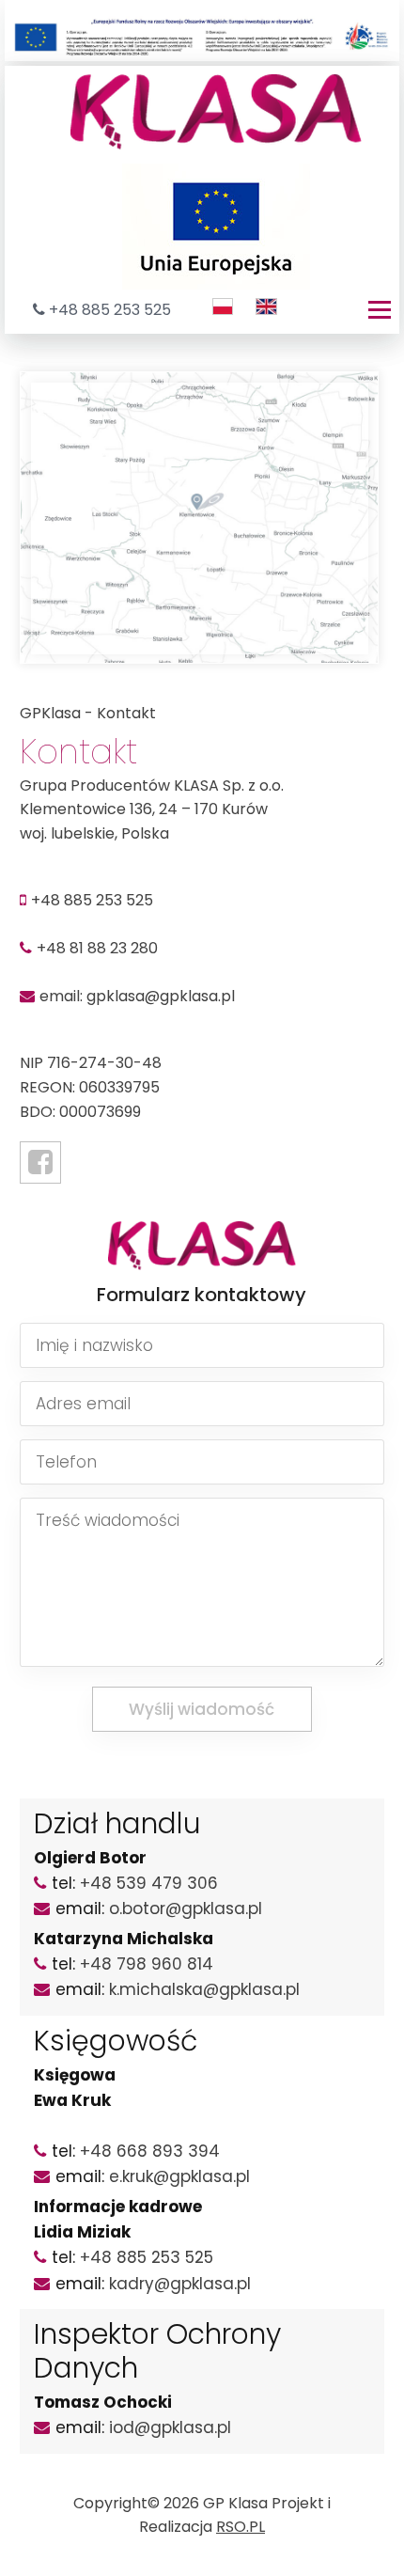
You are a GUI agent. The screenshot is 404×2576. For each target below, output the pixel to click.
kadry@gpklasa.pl (180, 2284)
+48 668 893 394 (150, 2151)
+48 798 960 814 (147, 1964)
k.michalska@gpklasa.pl (204, 1989)
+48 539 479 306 (149, 1883)
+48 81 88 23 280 (97, 948)
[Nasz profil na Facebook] (40, 1162)
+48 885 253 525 (110, 310)
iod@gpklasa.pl (170, 2427)
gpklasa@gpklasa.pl (161, 996)
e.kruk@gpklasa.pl (179, 2176)
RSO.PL (241, 2527)
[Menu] (380, 310)
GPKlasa (50, 713)
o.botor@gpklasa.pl (186, 1908)
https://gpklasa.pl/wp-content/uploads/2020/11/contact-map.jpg (182, 396)
